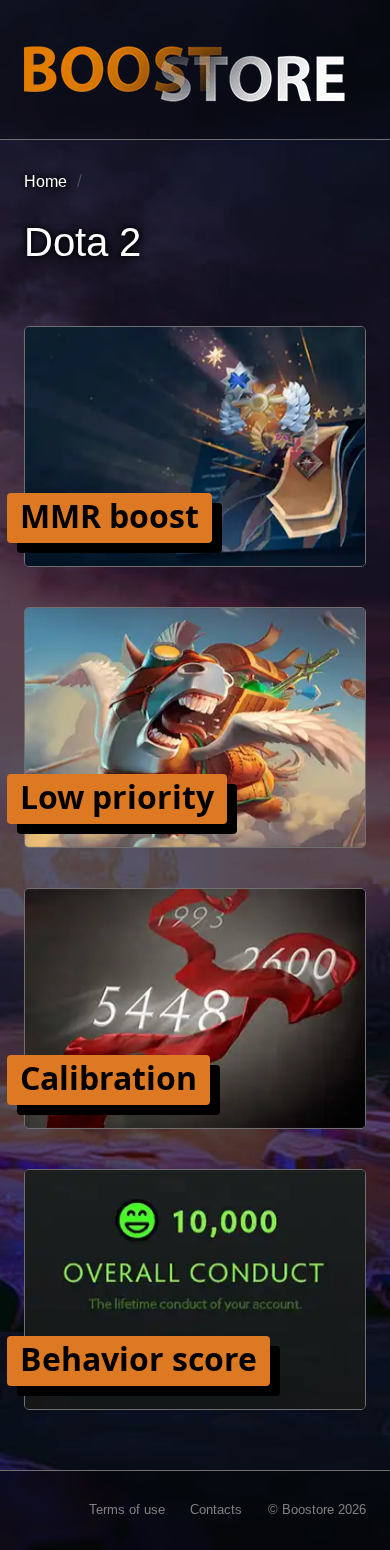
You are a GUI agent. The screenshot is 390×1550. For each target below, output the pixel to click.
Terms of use (127, 1509)
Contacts (216, 1509)
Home (45, 181)
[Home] (184, 74)
